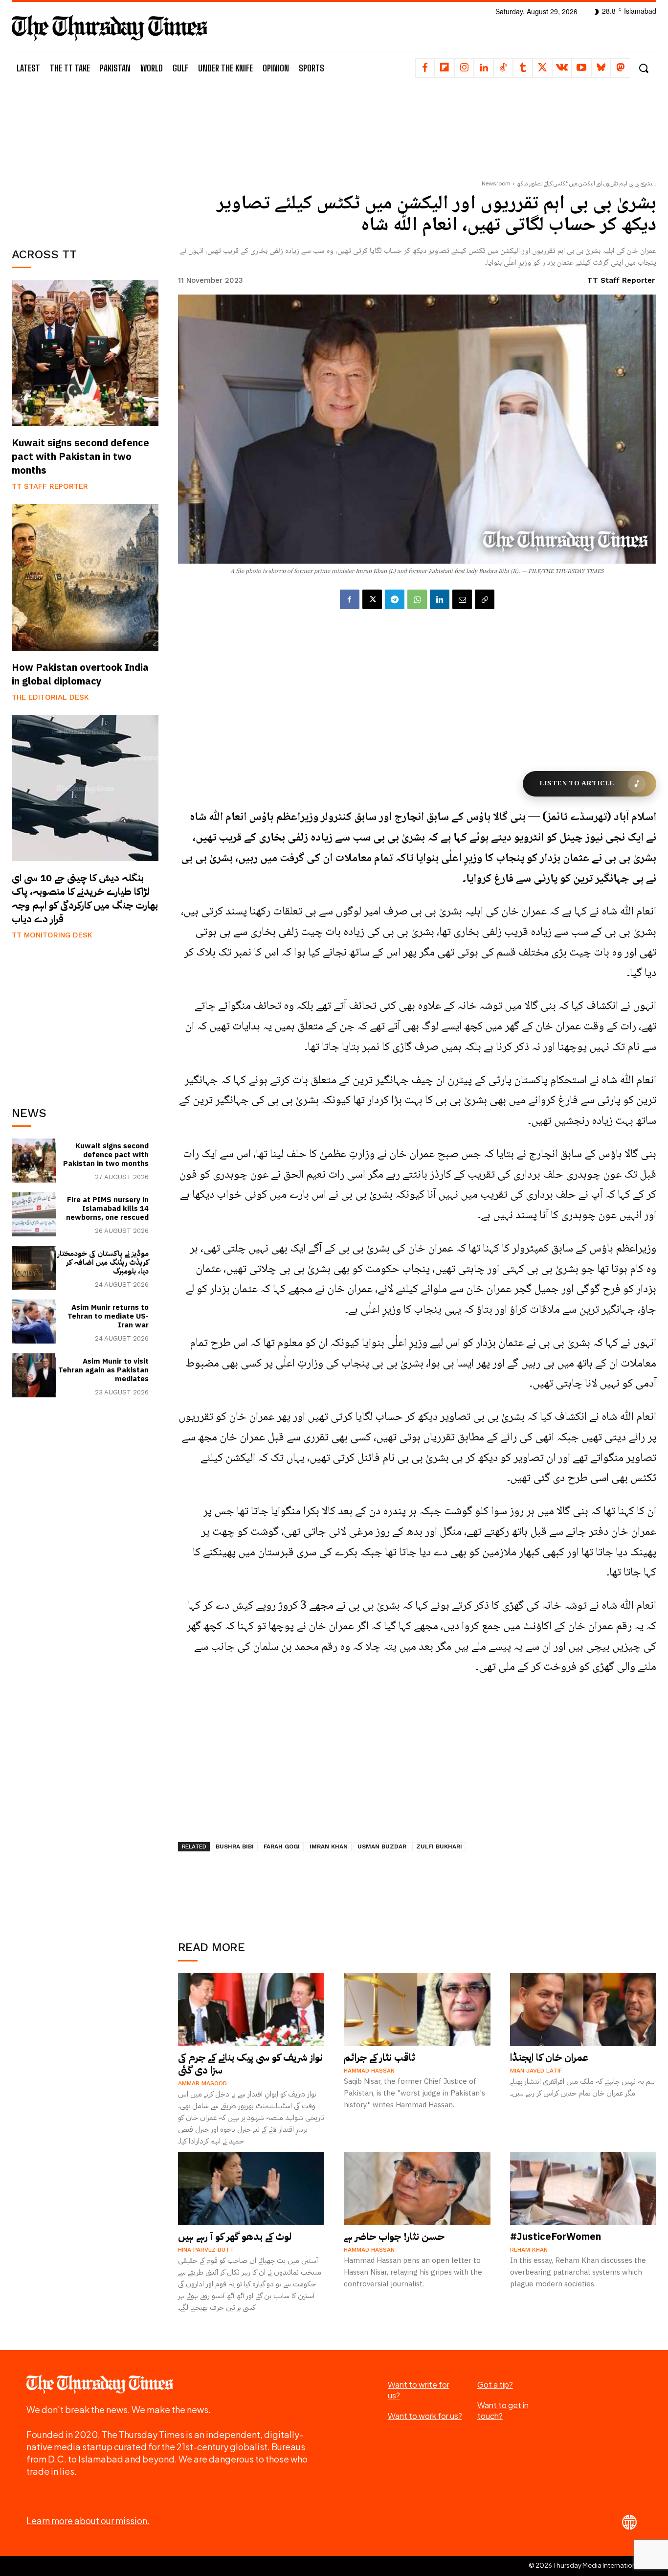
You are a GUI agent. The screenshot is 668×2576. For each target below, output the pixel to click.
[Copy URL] (485, 599)
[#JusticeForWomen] (583, 2188)
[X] (542, 68)
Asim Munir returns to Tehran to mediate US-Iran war (108, 1316)
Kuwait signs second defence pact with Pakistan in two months (80, 456)
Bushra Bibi (235, 1847)
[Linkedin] (484, 68)
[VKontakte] (562, 68)
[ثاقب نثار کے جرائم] (417, 2009)
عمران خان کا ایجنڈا (549, 2057)
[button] (643, 68)
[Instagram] (464, 68)
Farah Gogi (282, 1847)
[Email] (462, 599)
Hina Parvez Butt (206, 2250)
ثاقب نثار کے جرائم (379, 2057)
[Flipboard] (445, 68)
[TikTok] (503, 68)
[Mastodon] (621, 68)
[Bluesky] (601, 68)
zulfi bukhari (439, 1847)
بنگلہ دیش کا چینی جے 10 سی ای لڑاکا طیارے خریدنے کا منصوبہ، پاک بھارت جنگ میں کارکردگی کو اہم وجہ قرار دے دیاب (85, 898)
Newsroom (496, 183)
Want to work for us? (425, 2416)
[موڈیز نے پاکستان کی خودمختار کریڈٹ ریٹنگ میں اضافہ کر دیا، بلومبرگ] (34, 1268)
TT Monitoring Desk (52, 935)
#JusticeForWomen (556, 2236)
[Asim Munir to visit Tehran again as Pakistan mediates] (34, 1375)
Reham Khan (529, 2250)
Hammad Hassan (369, 2071)
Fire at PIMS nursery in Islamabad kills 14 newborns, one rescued (107, 1208)
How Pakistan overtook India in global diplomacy (80, 674)
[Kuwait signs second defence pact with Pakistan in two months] (85, 353)
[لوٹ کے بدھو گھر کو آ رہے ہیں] (251, 2188)
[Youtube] (581, 68)
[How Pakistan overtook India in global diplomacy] (85, 577)
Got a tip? (495, 2384)
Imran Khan (329, 1847)
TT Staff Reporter (50, 486)
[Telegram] (395, 599)
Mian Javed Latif (536, 2071)
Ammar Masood (202, 2083)
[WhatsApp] (417, 599)
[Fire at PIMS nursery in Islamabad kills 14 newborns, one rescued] (34, 1214)
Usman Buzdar (382, 1847)
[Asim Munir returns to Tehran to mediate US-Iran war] (34, 1322)
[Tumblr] (523, 68)
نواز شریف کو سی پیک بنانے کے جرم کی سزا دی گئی (250, 2064)
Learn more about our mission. (88, 2520)
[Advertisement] (85, 160)
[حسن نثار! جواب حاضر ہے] (417, 2188)
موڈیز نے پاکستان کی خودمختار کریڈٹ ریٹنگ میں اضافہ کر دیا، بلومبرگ (103, 1262)
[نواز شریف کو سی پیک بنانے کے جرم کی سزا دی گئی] (251, 2009)
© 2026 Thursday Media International (585, 2565)
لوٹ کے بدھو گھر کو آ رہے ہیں (235, 2236)
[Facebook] (425, 68)
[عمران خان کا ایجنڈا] (583, 2009)
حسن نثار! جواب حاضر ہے (394, 2236)
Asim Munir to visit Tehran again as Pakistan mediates (103, 1370)
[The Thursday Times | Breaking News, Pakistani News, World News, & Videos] (110, 28)
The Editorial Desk (50, 697)
